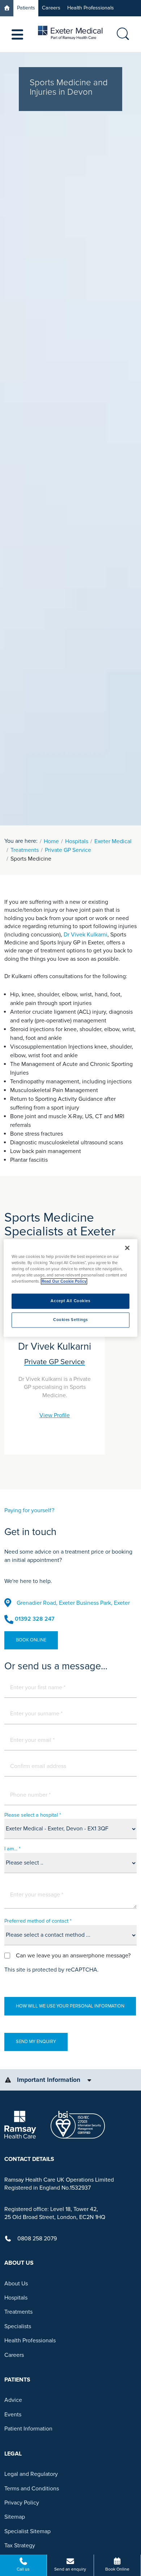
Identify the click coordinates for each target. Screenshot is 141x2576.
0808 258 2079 (37, 2239)
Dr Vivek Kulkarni (86, 935)
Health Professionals (91, 8)
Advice (13, 2400)
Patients (26, 8)
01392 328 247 (35, 1619)
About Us (16, 2284)
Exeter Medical (113, 841)
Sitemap (15, 2517)
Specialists (18, 2326)
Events (13, 2415)
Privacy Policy (22, 2503)
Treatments (25, 850)
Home (51, 841)
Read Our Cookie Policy (64, 1282)
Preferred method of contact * (38, 1921)
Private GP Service (68, 850)
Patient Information (28, 2429)
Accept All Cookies (70, 1301)
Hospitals (77, 841)
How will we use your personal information (70, 2006)
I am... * (12, 1849)
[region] (71, 1288)
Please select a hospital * (33, 1815)
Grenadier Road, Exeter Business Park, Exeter (73, 1603)
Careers (51, 8)
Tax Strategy (20, 2546)
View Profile (55, 1415)
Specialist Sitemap (27, 2531)
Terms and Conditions (32, 2489)
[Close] (127, 1248)
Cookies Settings (70, 1320)
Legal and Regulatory (31, 2474)
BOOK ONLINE (31, 1640)
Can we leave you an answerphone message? (73, 1956)
